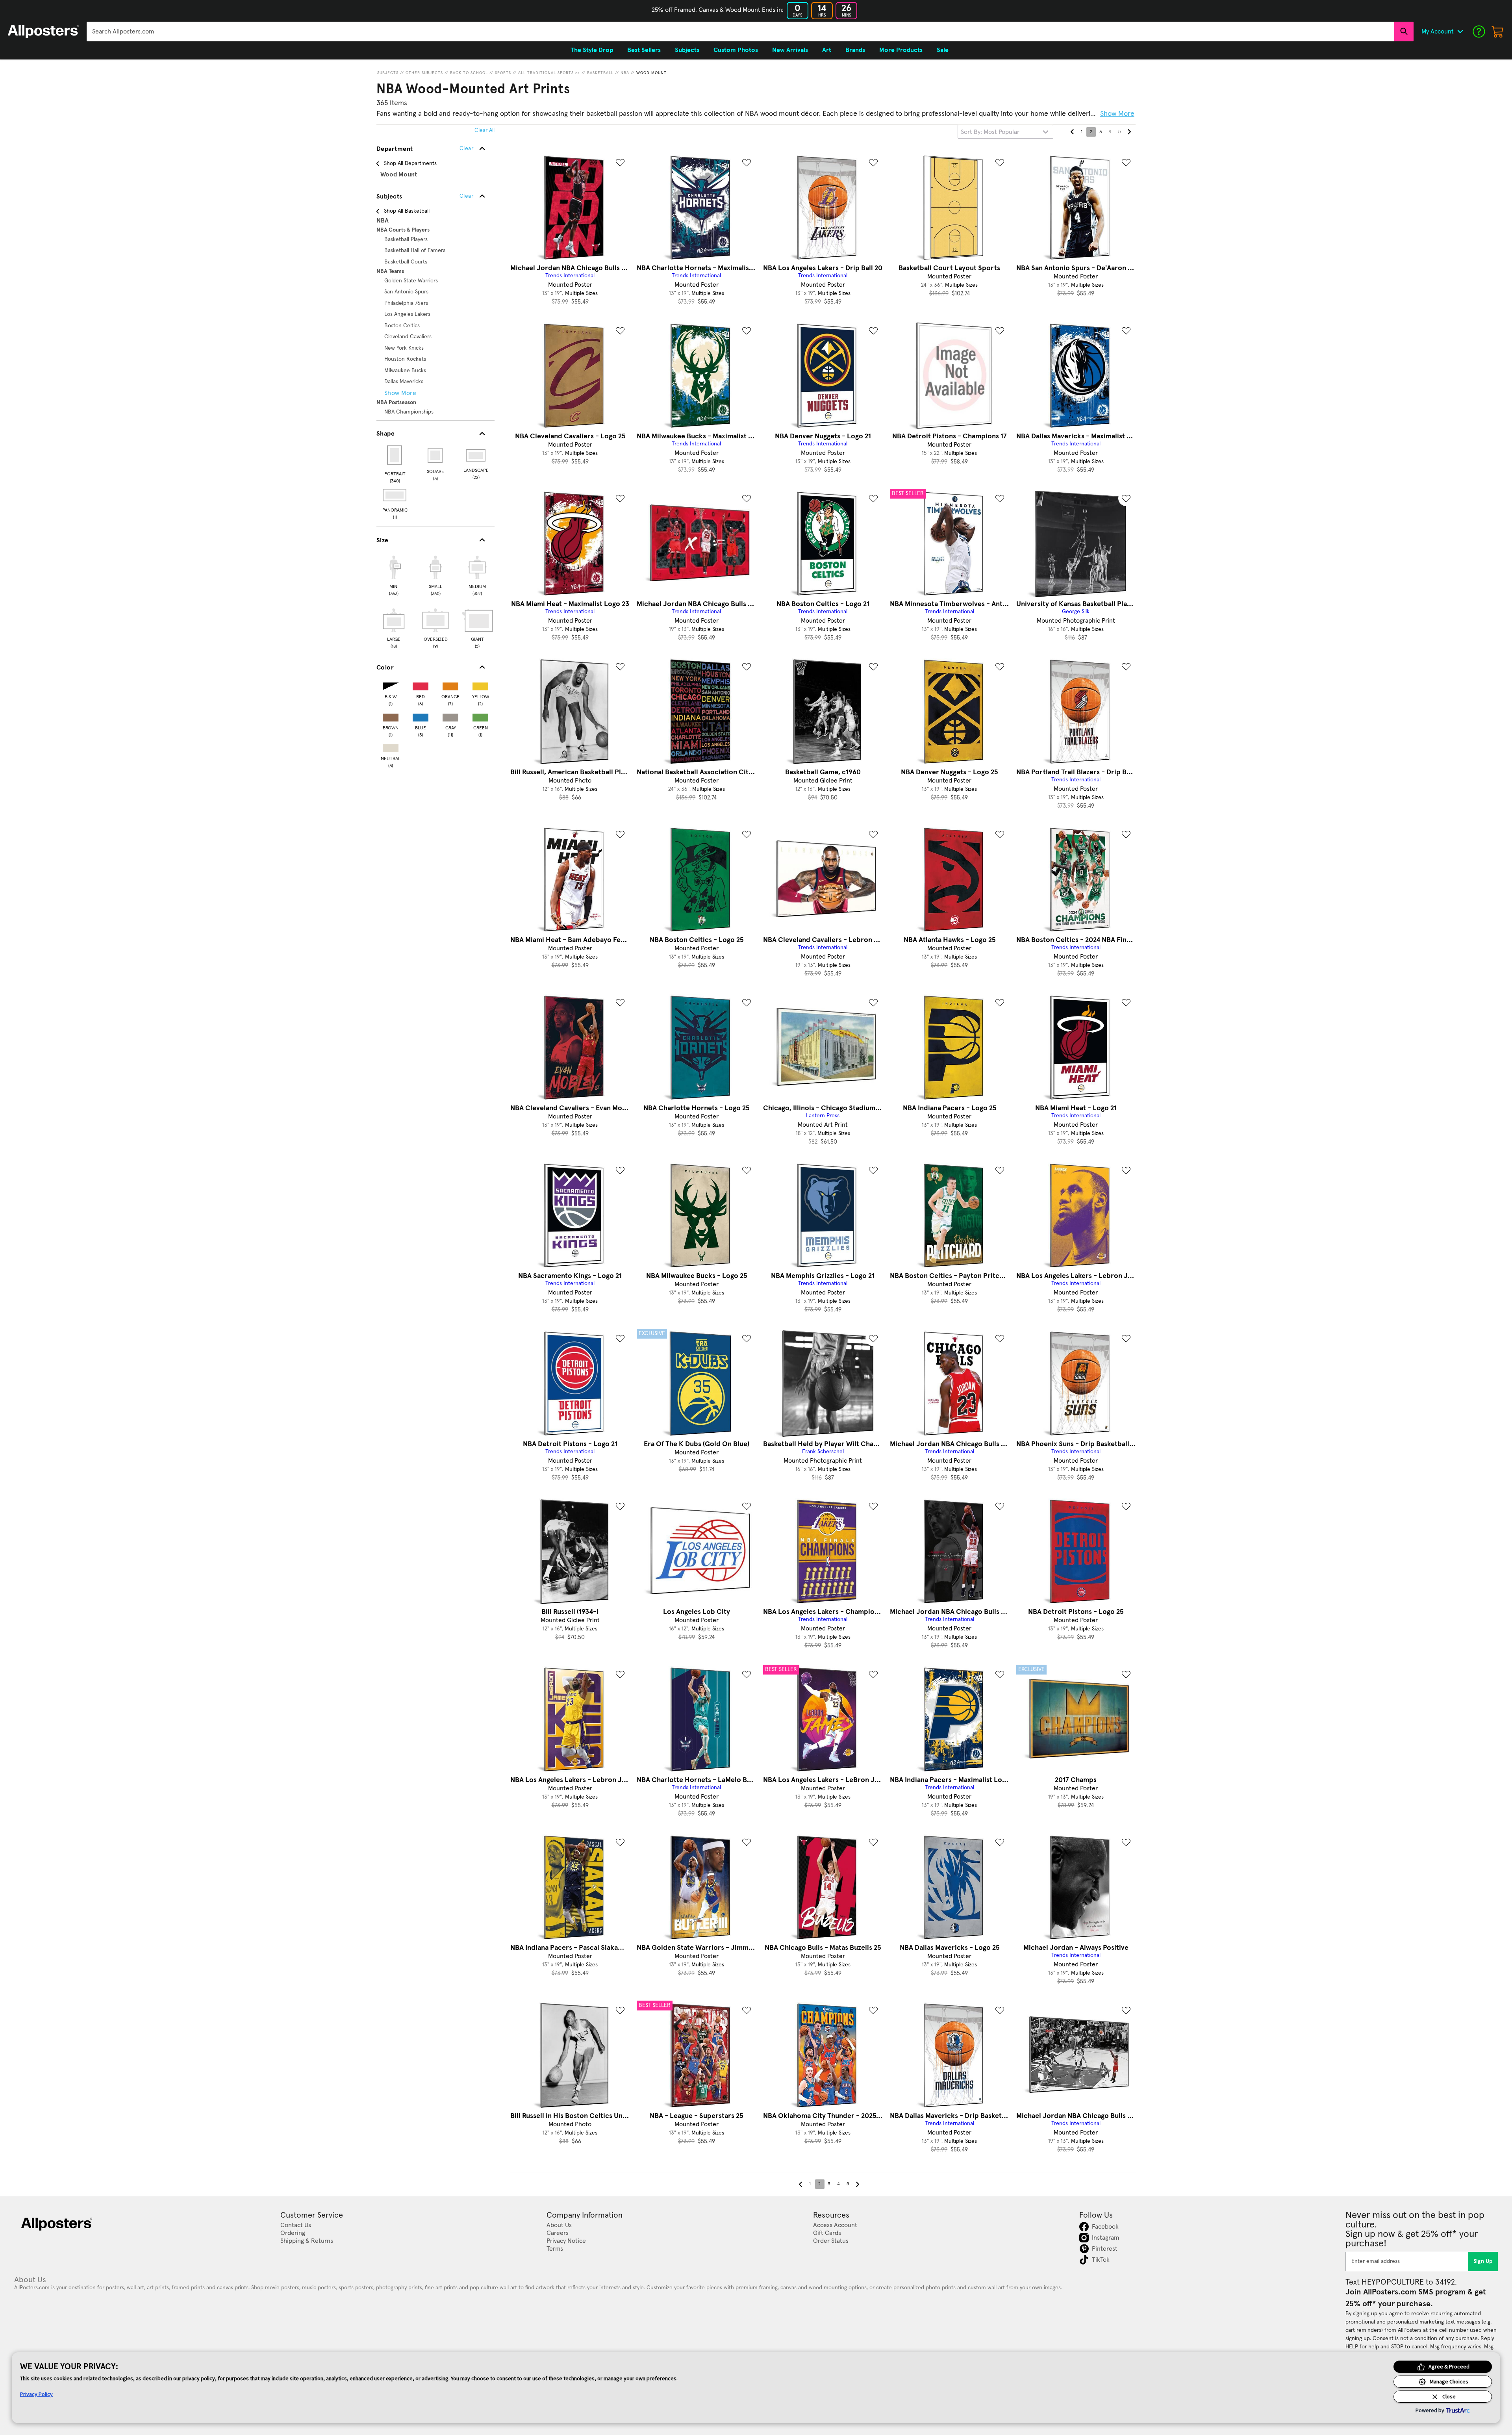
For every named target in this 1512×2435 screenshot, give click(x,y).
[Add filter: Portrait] (395, 455)
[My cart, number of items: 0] (1498, 32)
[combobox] (740, 32)
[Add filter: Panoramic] (395, 495)
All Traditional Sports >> (549, 73)
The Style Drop (592, 50)
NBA (625, 73)
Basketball (600, 73)
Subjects (388, 73)
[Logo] (43, 32)
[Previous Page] (1072, 132)
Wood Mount (651, 73)
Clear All (485, 130)
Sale (943, 50)
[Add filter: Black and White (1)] (391, 685)
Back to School (469, 73)
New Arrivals (790, 50)
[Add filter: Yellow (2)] (480, 685)
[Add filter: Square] (436, 455)
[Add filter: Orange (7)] (450, 685)
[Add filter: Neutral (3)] (391, 746)
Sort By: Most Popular (990, 132)
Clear (466, 196)
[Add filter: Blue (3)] (421, 716)
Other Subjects (424, 73)
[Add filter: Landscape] (476, 455)
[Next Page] (1129, 132)
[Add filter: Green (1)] (480, 716)
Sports (503, 73)
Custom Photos (736, 50)
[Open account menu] (1460, 32)
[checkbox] (394, 575)
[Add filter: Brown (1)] (391, 716)
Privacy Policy (36, 2394)
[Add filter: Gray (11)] (450, 716)
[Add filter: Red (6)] (421, 685)
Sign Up (1483, 2261)
